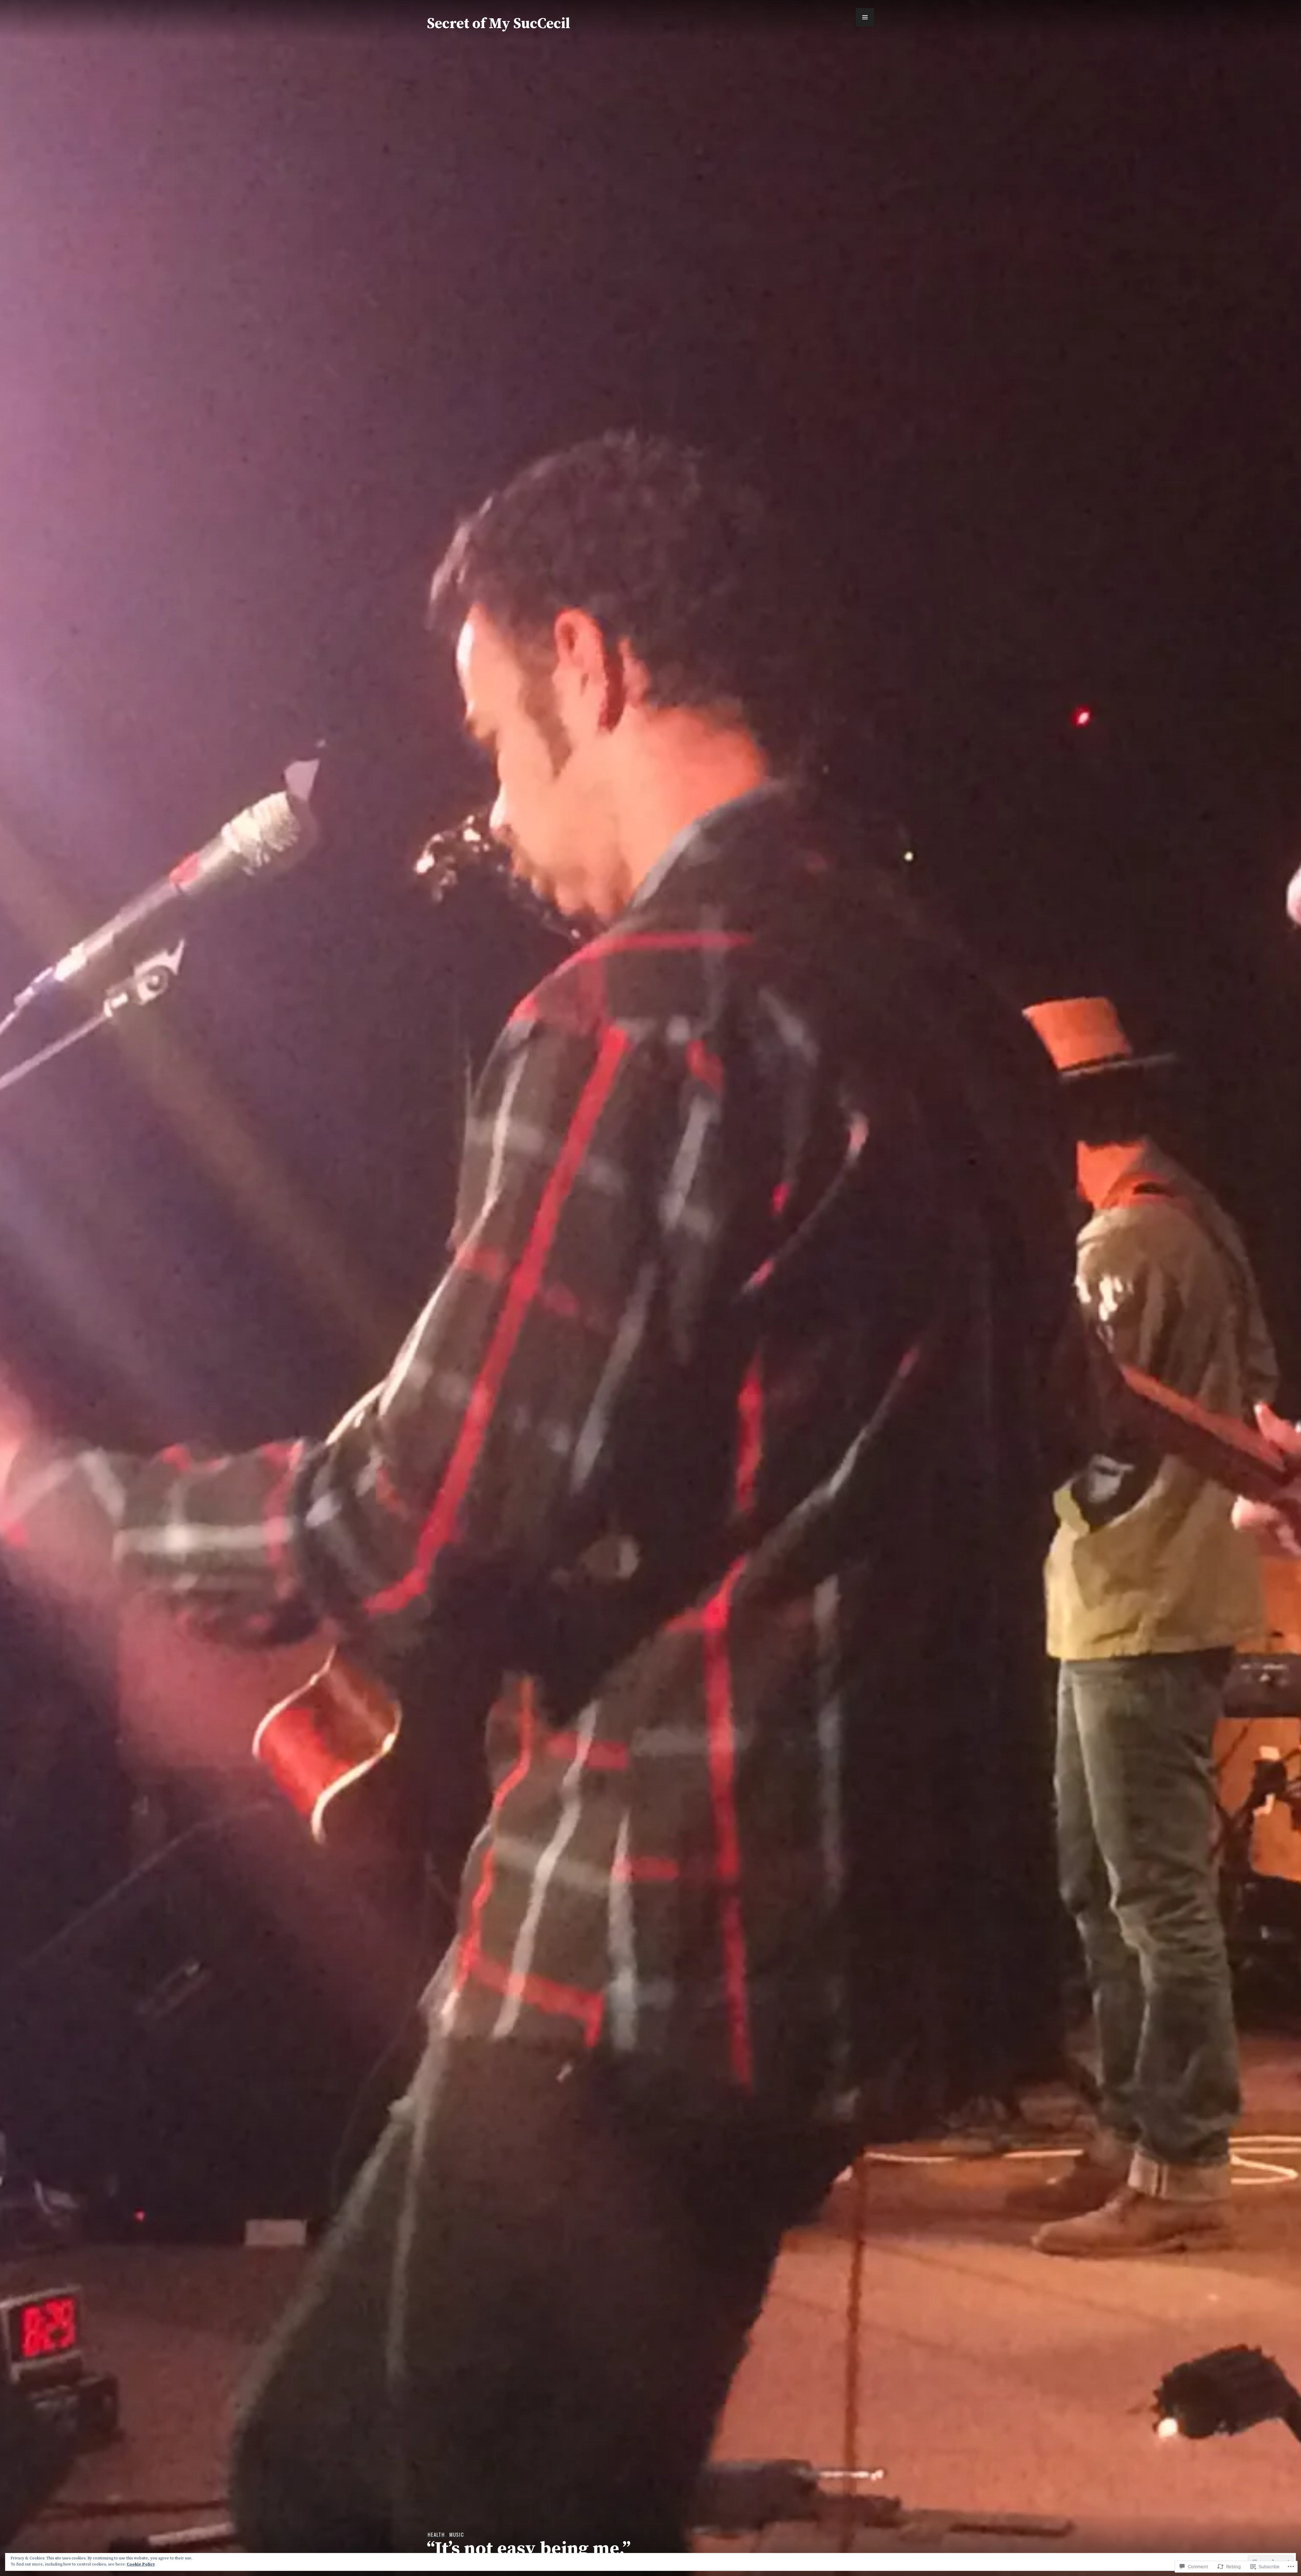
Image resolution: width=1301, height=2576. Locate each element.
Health (436, 2534)
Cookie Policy (141, 2564)
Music (457, 2534)
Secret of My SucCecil (499, 24)
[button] (865, 17)
